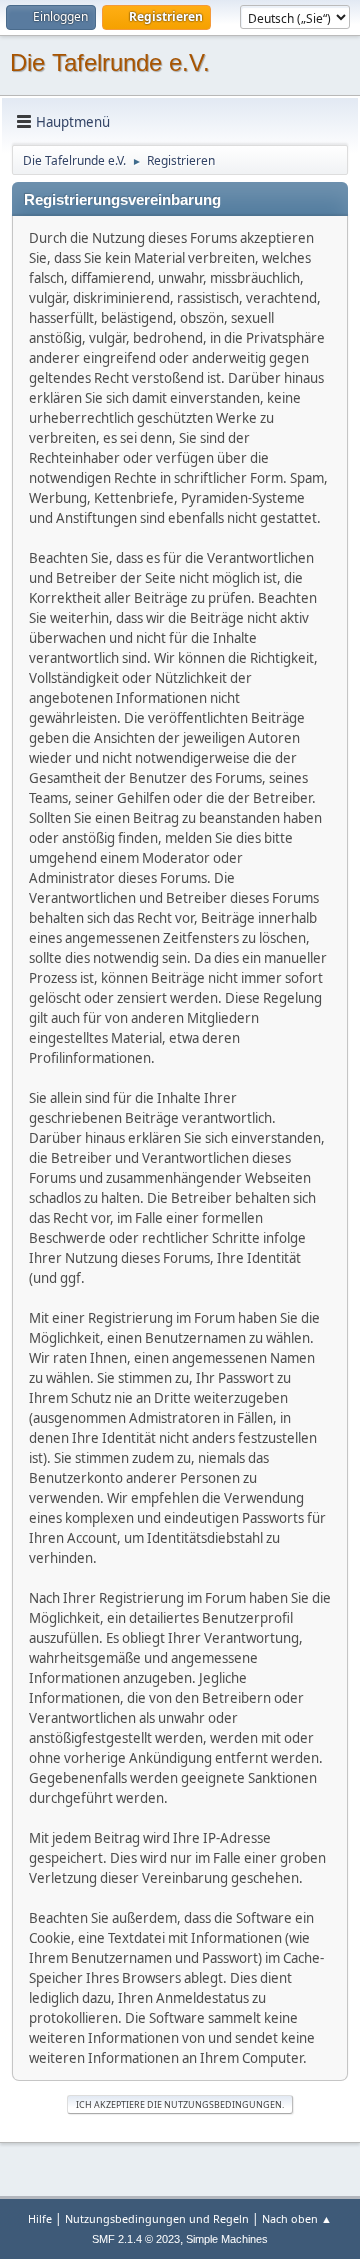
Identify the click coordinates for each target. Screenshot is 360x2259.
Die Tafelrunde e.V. (110, 62)
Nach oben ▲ (297, 2218)
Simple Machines (227, 2239)
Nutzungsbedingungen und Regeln (157, 2218)
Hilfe (40, 2218)
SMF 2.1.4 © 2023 (136, 2239)
